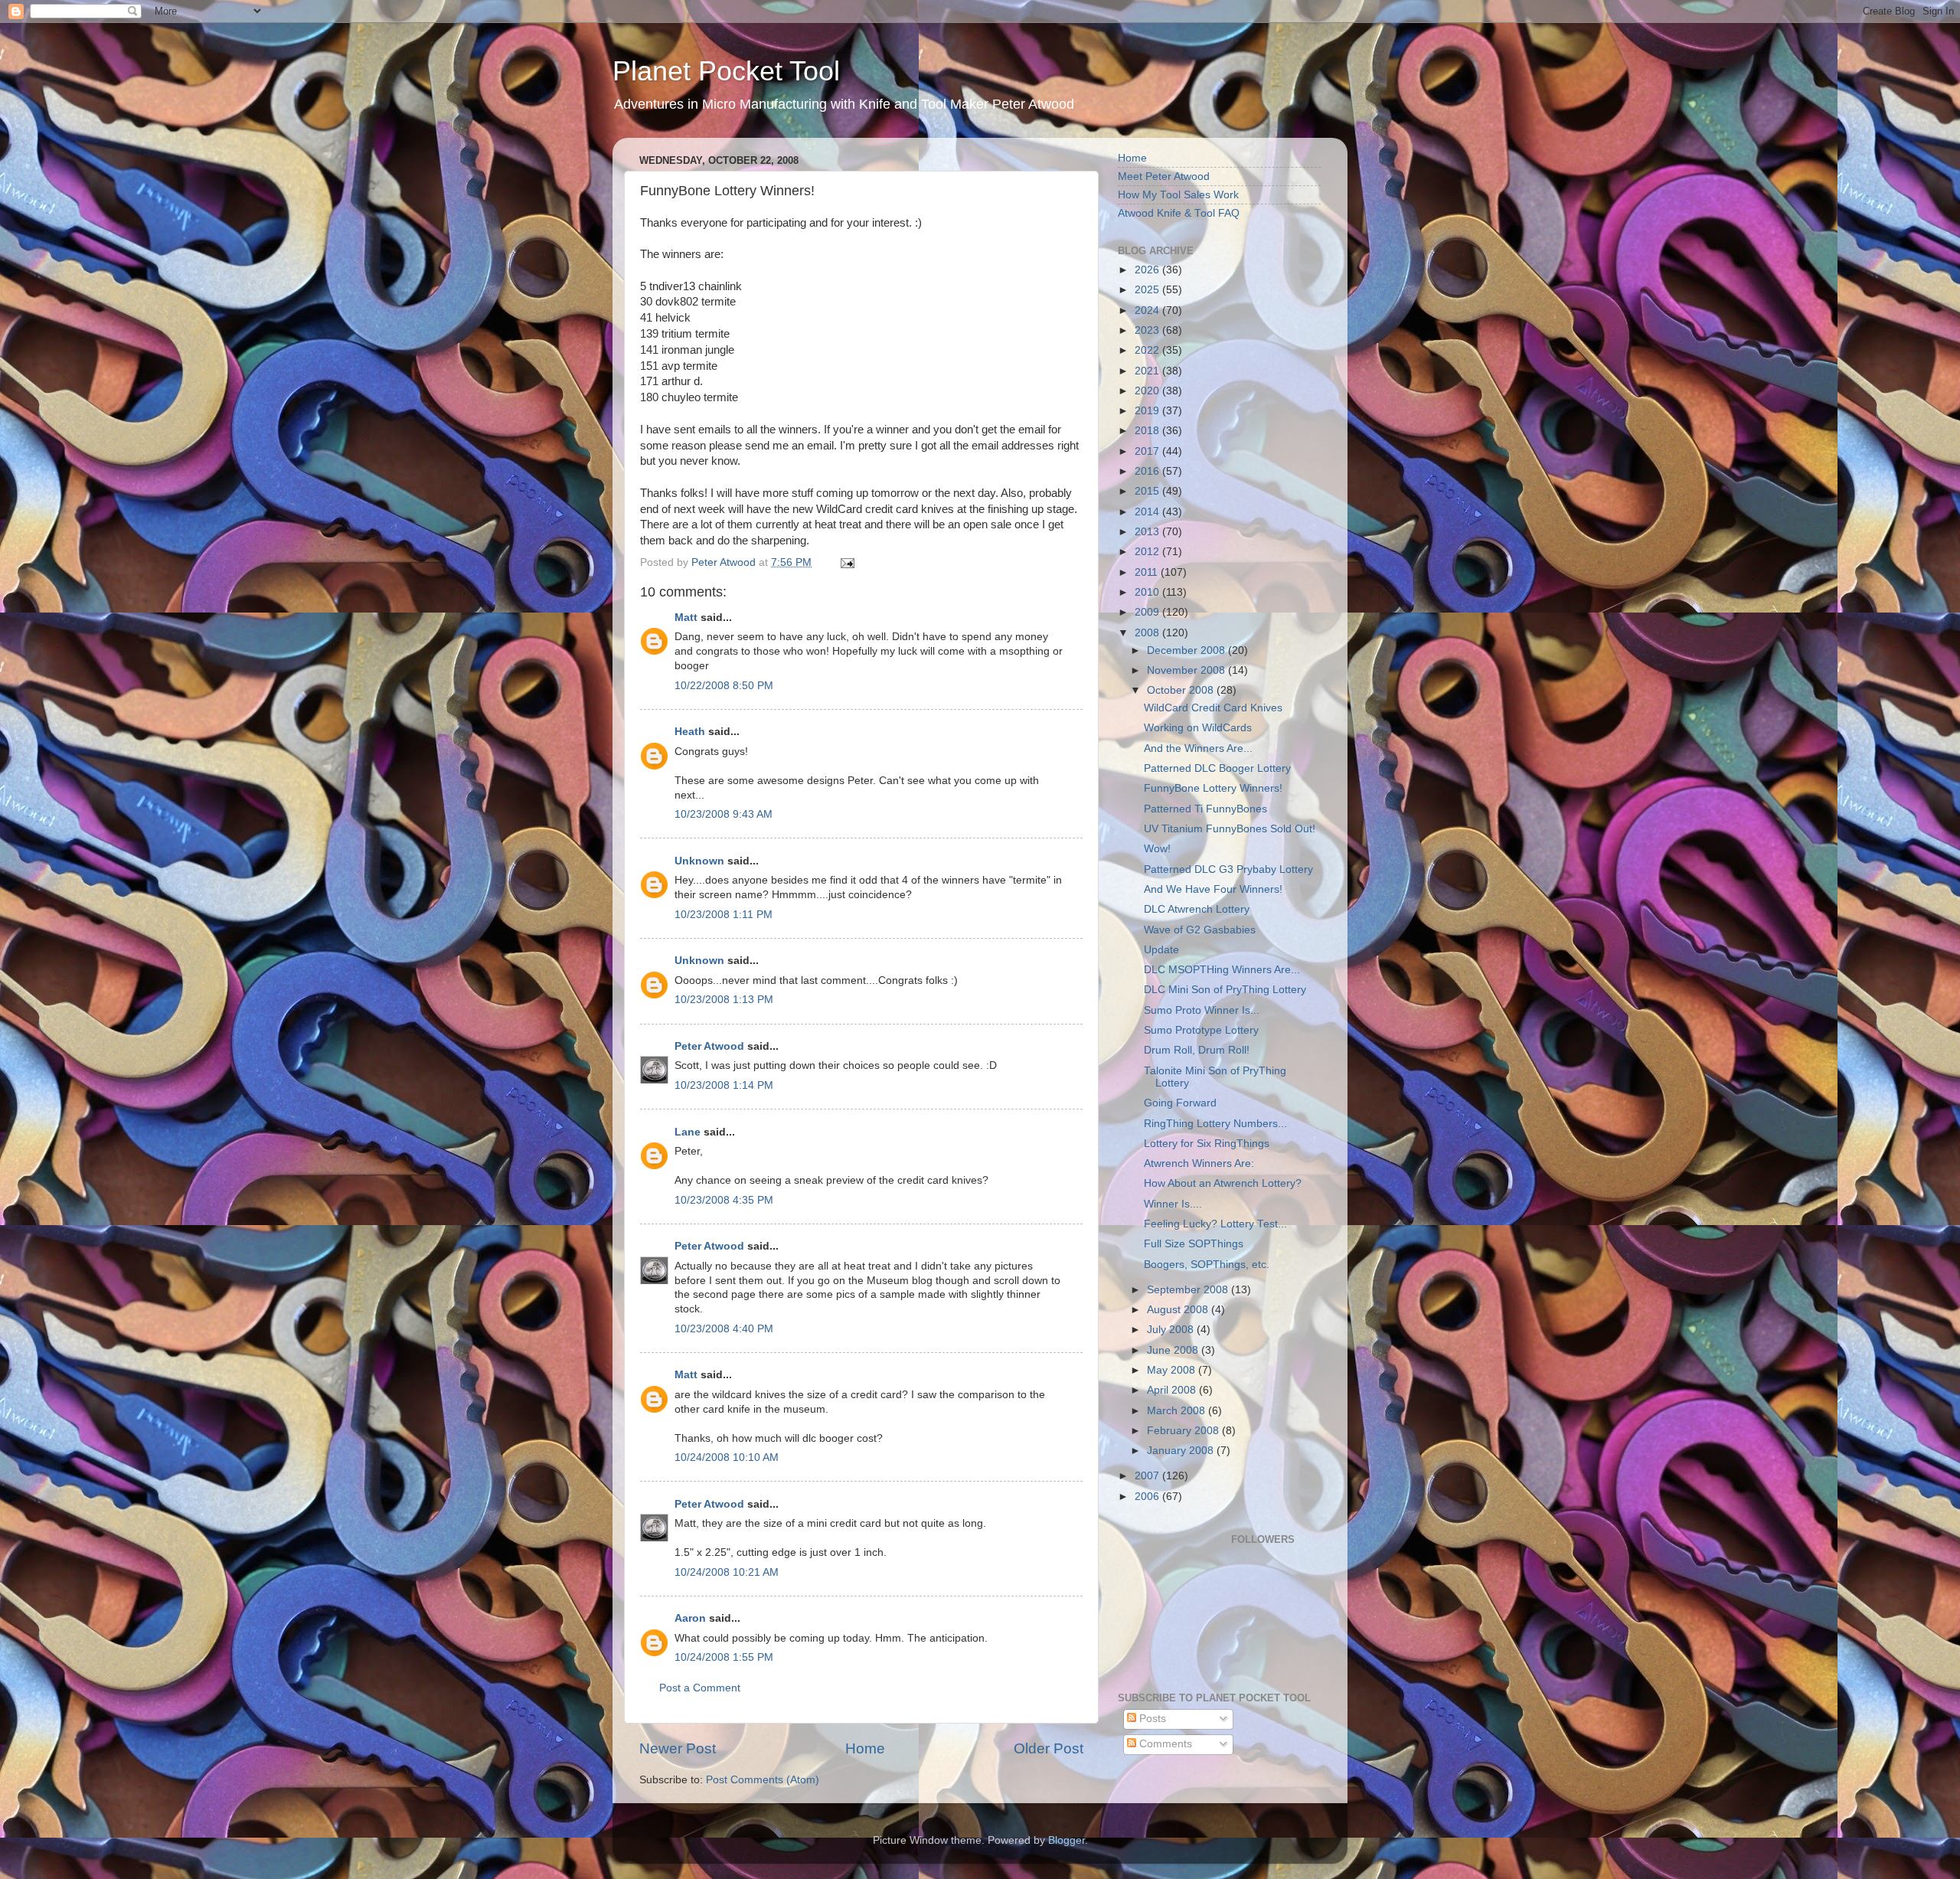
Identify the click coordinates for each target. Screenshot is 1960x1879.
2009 (1148, 612)
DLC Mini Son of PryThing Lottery (1225, 990)
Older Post (1049, 1748)
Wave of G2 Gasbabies (1200, 930)
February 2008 (1184, 1431)
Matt (686, 618)
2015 (1148, 491)
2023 (1148, 330)
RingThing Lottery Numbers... (1215, 1124)
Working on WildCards (1198, 728)
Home (865, 1748)
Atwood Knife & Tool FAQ (1179, 213)
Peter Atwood (709, 1046)
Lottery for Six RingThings (1207, 1144)
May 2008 (1173, 1370)
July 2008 (1172, 1330)
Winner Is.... (1173, 1204)
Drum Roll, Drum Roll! (1197, 1050)
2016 (1148, 471)
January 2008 (1182, 1451)
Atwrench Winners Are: (1199, 1163)
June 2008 (1174, 1350)
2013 (1148, 532)
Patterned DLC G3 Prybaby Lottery (1228, 869)
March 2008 (1178, 1411)
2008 (1148, 633)
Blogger (1067, 1840)
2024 (1148, 310)
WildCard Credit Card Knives (1213, 708)
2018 (1148, 431)
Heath (690, 732)
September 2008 (1189, 1290)
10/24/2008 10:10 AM (727, 1457)
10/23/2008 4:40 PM (724, 1329)
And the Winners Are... (1198, 748)
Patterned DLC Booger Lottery (1217, 768)
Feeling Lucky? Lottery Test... (1215, 1224)
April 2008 (1173, 1390)
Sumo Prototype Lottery (1201, 1030)
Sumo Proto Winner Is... (1202, 1010)
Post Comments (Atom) (763, 1780)
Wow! (1157, 849)
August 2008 (1179, 1310)
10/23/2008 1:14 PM (724, 1085)
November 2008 (1187, 670)
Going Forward (1180, 1103)
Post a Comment (700, 1688)
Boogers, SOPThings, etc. (1207, 1265)
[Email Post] (846, 562)
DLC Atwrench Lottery (1197, 909)
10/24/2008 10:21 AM (727, 1572)
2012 (1148, 552)
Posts (1151, 1719)
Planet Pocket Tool (726, 71)
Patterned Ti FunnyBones (1205, 809)
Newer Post (678, 1748)
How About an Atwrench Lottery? (1223, 1183)
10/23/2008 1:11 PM (724, 915)
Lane (688, 1132)
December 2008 (1187, 650)
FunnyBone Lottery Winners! (1213, 788)
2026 (1148, 270)
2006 (1148, 1497)
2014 (1148, 512)
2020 (1148, 391)
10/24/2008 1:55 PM (724, 1657)
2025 (1148, 290)
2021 (1148, 371)
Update (1161, 950)
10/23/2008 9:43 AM (724, 814)
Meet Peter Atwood (1164, 176)
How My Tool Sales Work (1178, 195)
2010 (1148, 592)
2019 (1148, 411)
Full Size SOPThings (1194, 1244)
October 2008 (1182, 690)
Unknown (699, 861)
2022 (1148, 350)
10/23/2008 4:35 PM (724, 1200)
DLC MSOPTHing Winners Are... (1222, 970)
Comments (1164, 1744)
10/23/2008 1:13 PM (724, 1000)
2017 (1148, 451)
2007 (1148, 1476)
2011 (1148, 572)
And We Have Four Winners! (1213, 889)
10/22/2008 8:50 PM (724, 686)
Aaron (690, 1618)
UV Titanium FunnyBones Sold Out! (1230, 829)
